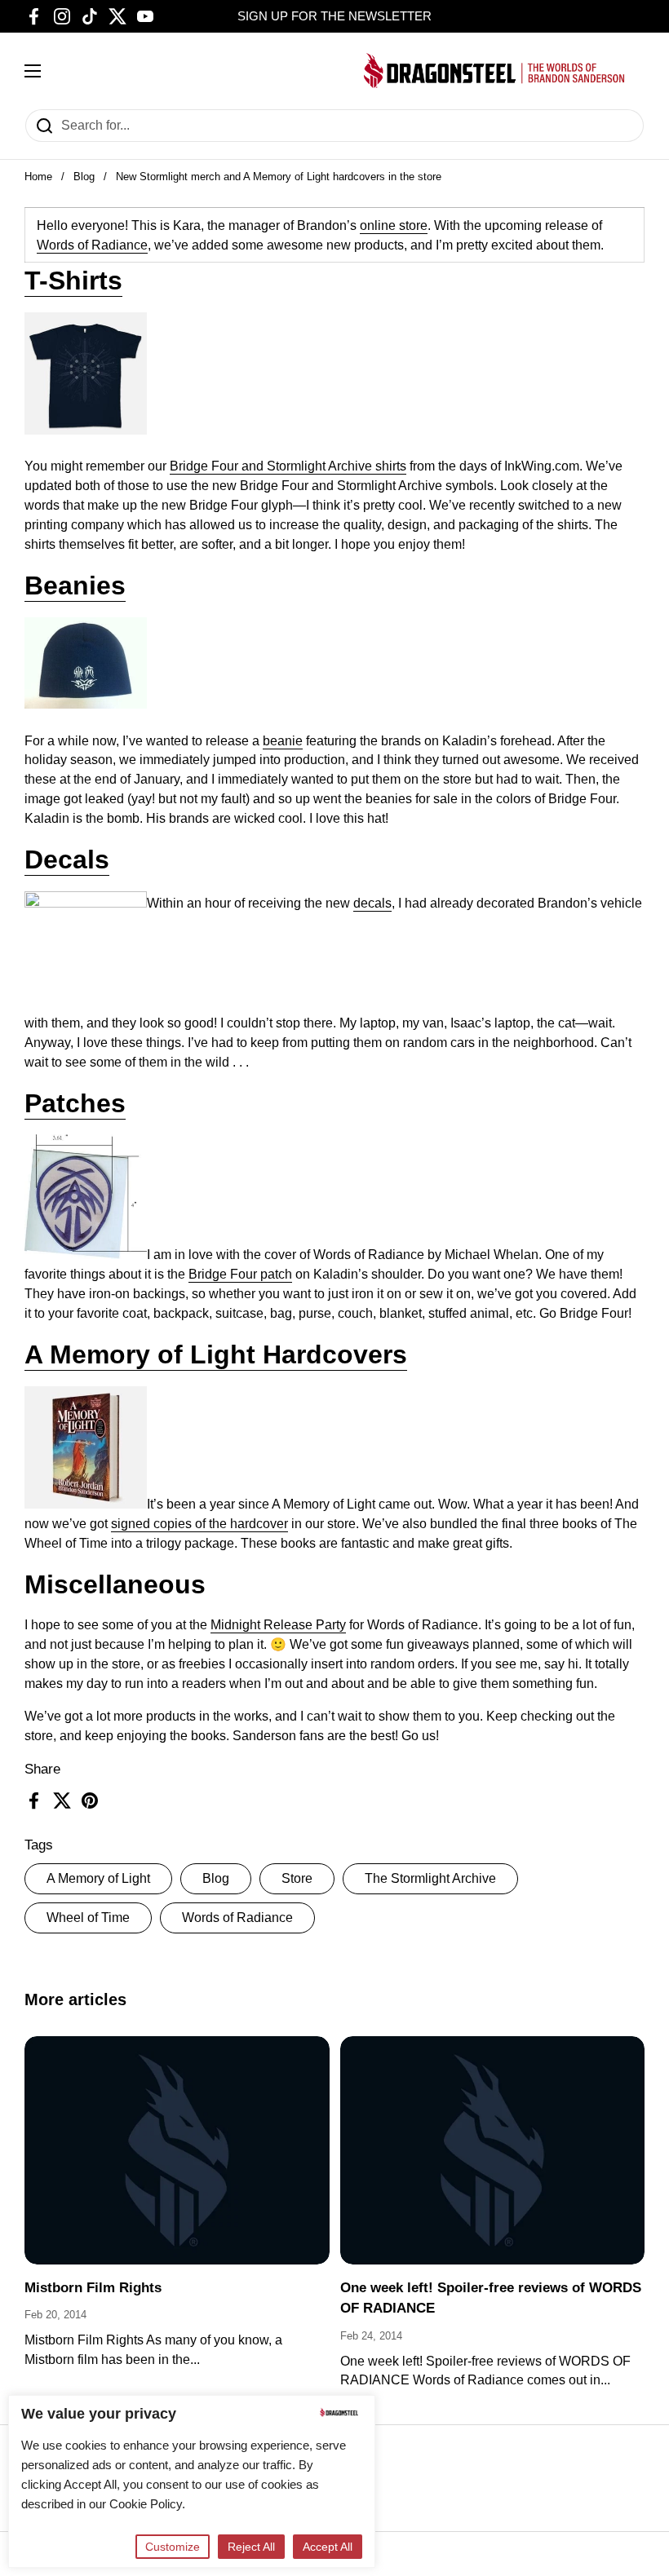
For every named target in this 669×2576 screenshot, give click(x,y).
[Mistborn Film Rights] (177, 2150)
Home (38, 177)
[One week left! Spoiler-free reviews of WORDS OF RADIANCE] (493, 2150)
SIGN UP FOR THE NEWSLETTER (334, 16)
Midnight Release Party (278, 1625)
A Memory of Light (98, 1878)
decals (372, 903)
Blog (84, 177)
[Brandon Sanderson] (494, 71)
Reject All (251, 2547)
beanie (283, 741)
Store (297, 1878)
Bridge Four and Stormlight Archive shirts (288, 466)
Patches (75, 1103)
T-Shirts (73, 281)
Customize (173, 2547)
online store (394, 225)
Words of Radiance (237, 1918)
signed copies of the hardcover (199, 1524)
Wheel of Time (88, 1918)
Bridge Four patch (240, 1274)
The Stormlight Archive (430, 1878)
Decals (67, 859)
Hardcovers (331, 1354)
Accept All (328, 2547)
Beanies (75, 585)
